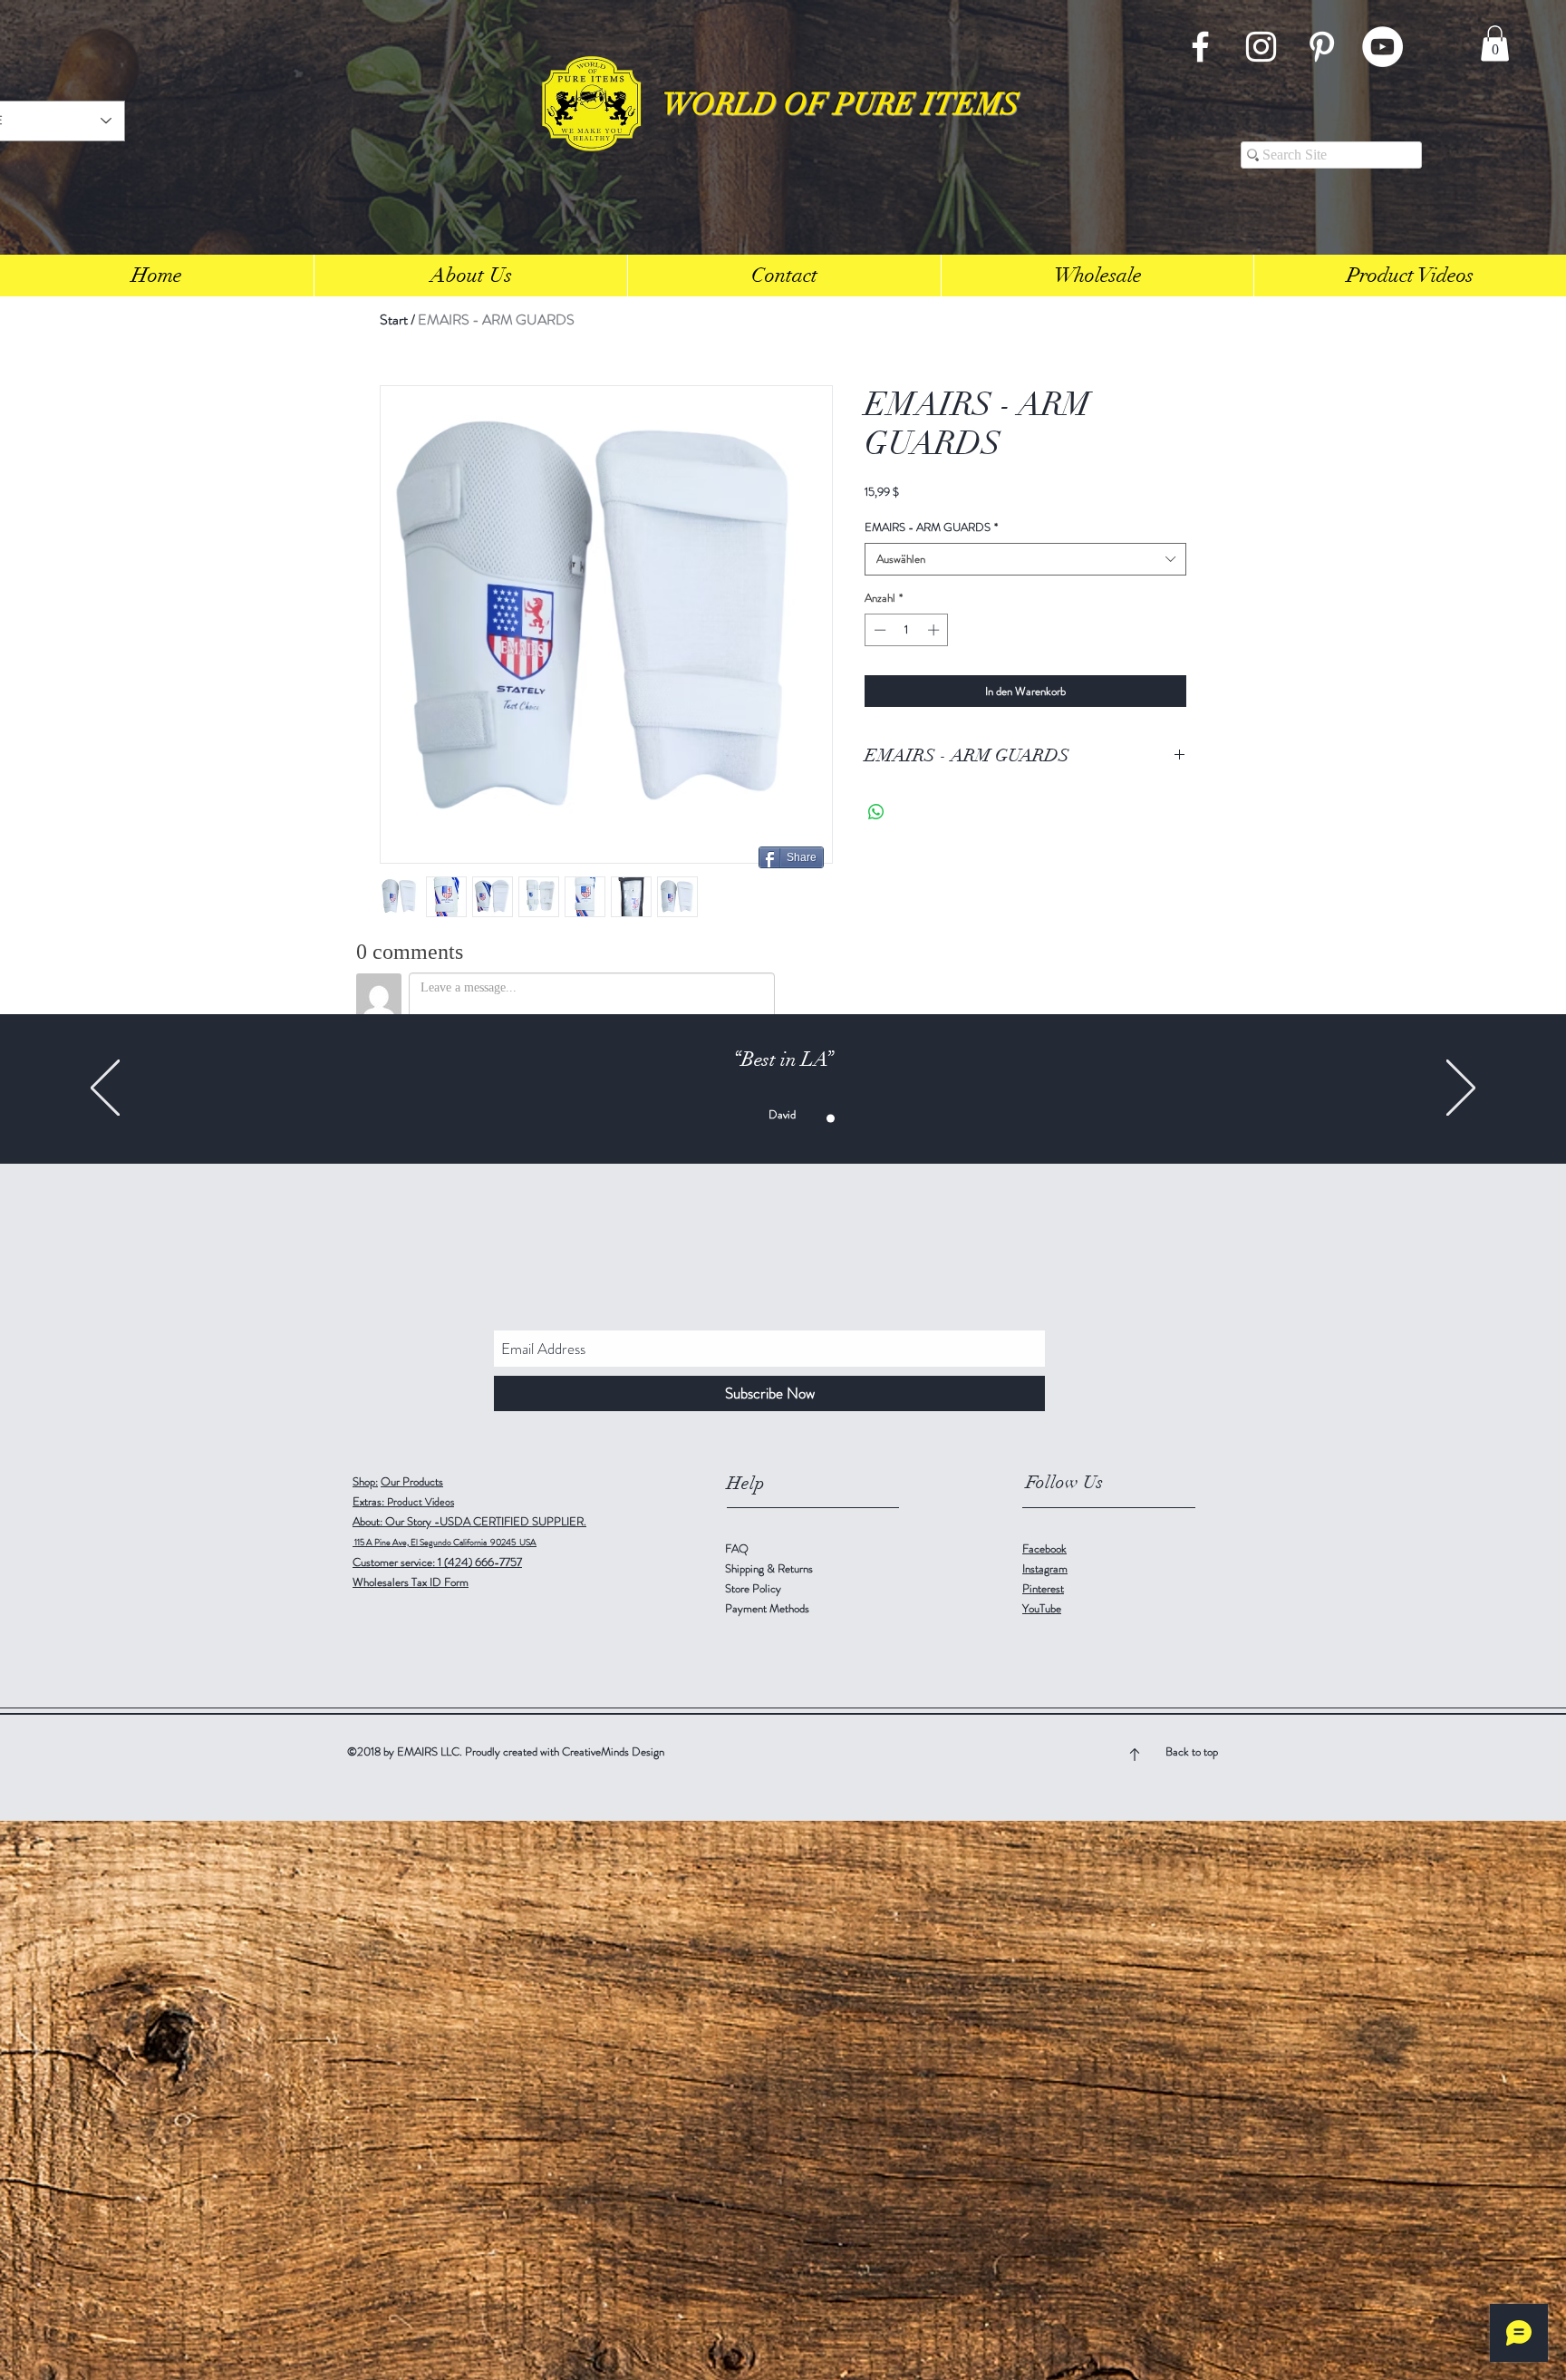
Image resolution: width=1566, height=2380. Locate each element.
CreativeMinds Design (613, 1751)
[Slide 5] (850, 1119)
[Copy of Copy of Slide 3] (773, 1119)
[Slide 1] (716, 1119)
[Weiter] (1461, 1089)
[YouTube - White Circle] (1382, 47)
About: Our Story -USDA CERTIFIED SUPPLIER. (469, 1521)
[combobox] (1025, 559)
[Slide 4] (831, 1119)
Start (394, 319)
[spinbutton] (907, 630)
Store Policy (753, 1588)
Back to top (1192, 1751)
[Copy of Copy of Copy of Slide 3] (793, 1119)
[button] (1495, 43)
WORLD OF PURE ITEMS (841, 105)
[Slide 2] (812, 1119)
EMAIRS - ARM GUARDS (931, 527)
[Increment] (935, 630)
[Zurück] (105, 1089)
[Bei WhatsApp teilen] (876, 812)
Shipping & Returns (770, 1568)
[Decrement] (878, 630)
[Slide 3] (735, 1119)
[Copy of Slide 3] (754, 1119)
